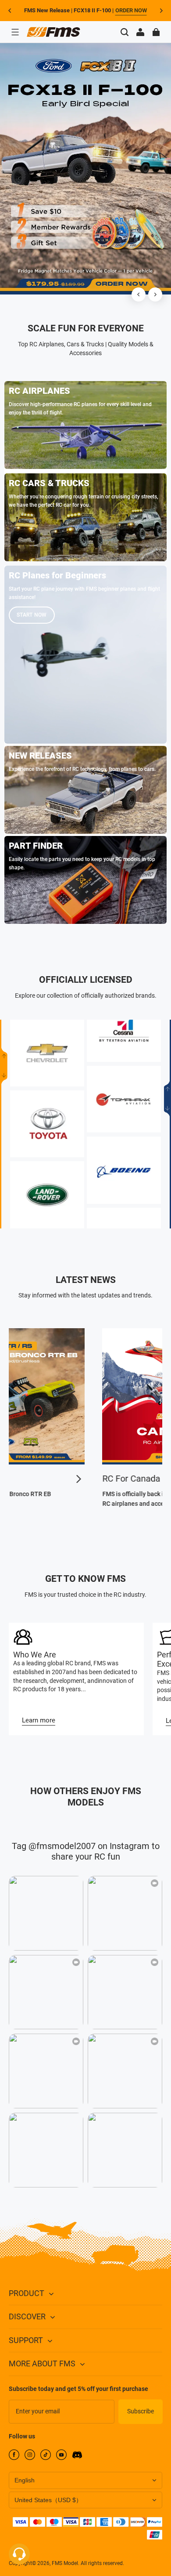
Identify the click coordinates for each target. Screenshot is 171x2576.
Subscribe (141, 2411)
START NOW (32, 615)
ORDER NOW (131, 10)
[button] (15, 32)
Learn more (39, 1720)
